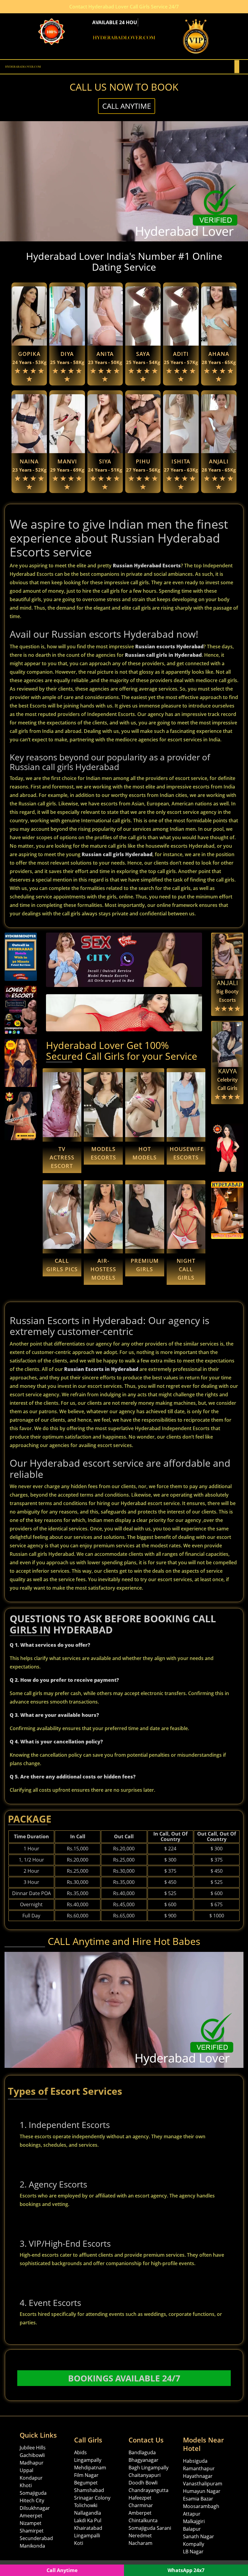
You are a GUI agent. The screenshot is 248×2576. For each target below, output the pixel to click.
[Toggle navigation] (237, 67)
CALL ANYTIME (127, 106)
